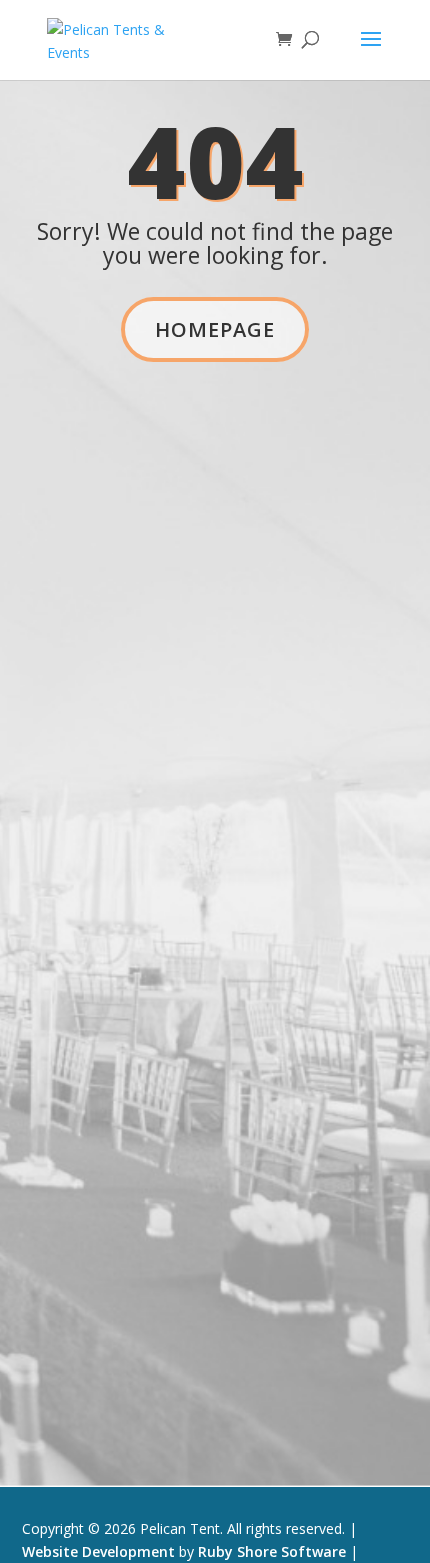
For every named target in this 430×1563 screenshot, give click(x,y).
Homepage (215, 329)
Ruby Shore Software (272, 1551)
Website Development (98, 1551)
